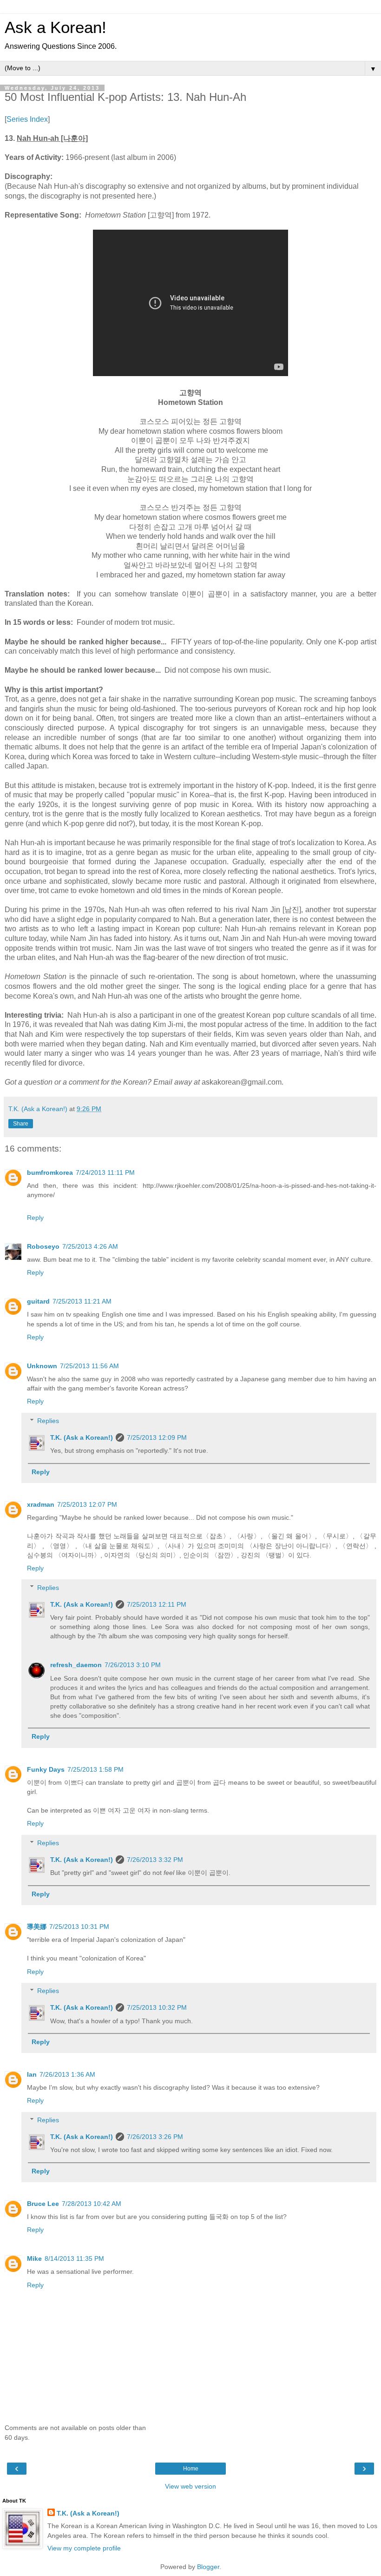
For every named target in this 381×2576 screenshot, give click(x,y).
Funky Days (46, 1769)
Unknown (42, 1366)
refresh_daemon (76, 1665)
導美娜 (37, 1927)
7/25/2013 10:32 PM (157, 2007)
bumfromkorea (50, 1172)
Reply (35, 1218)
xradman (41, 1504)
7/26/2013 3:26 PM (155, 2137)
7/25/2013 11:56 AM (89, 1366)
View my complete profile (84, 2548)
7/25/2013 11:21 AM (82, 1301)
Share (21, 1124)
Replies (48, 1421)
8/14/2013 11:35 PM (74, 2258)
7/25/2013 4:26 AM (90, 1246)
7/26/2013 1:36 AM (67, 2074)
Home (191, 2469)
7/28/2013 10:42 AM (92, 2204)
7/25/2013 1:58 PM (95, 1769)
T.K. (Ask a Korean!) (82, 1437)
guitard (38, 1301)
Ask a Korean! (56, 27)
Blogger (208, 2567)
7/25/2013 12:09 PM (157, 1437)
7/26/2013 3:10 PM (133, 1665)
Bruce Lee (43, 2204)
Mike (34, 2258)
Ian (32, 2074)
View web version (190, 2486)
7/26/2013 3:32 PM (155, 1860)
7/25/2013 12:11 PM (157, 1604)
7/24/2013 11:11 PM (105, 1172)
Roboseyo (43, 1246)
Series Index (27, 119)
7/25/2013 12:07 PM (87, 1504)
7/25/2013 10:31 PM (79, 1927)
